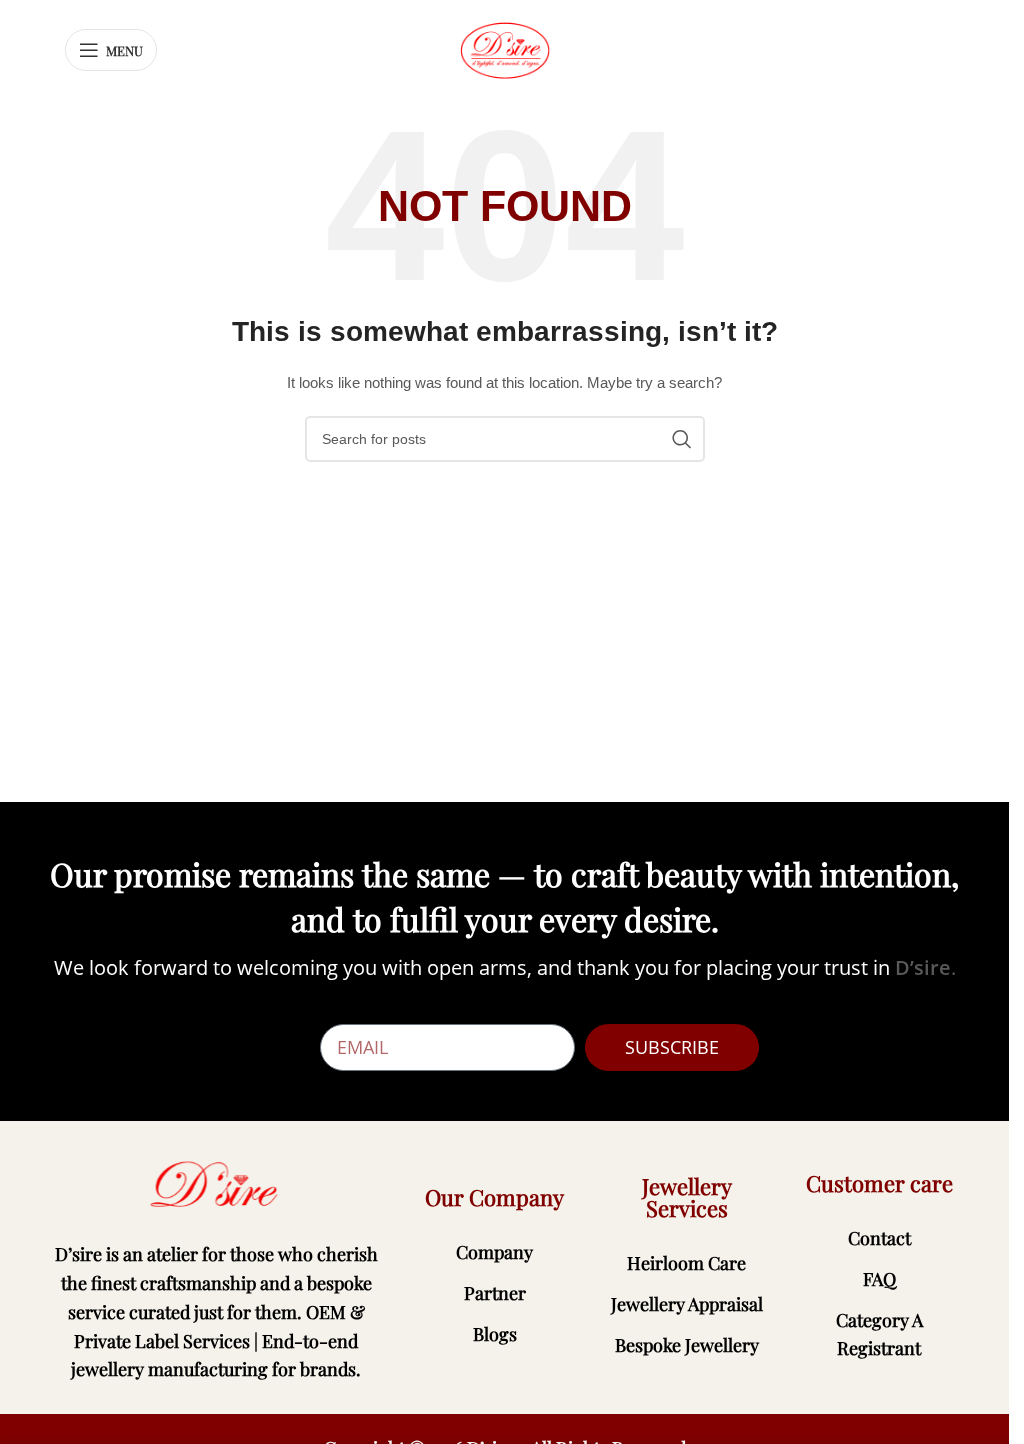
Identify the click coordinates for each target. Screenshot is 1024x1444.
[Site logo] (505, 49)
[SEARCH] (682, 439)
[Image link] (216, 1184)
